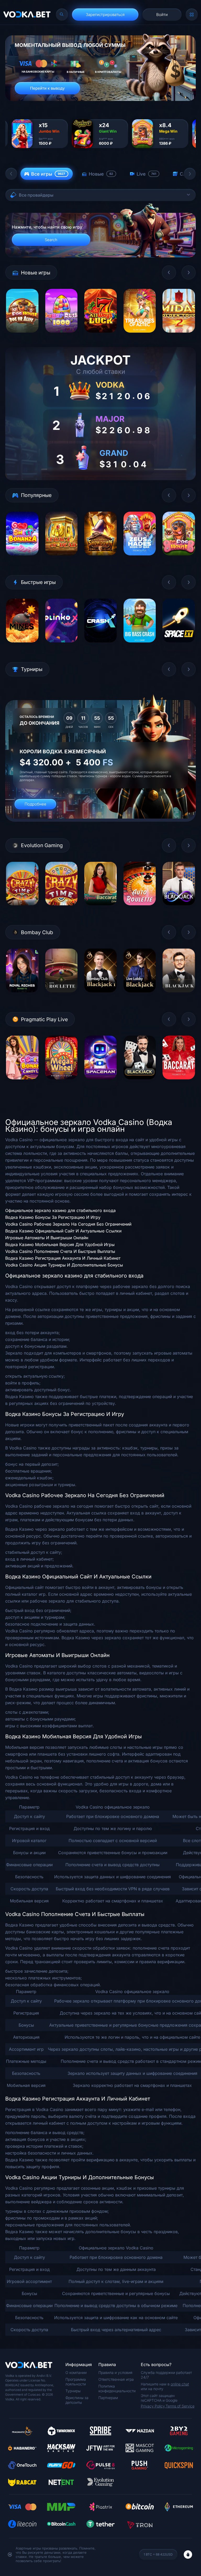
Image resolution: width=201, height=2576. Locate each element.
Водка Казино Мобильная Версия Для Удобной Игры (60, 1244)
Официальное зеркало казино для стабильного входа (60, 1210)
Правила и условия (115, 2372)
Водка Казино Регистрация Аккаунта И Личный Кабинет (63, 1258)
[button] (11, 174)
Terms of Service (180, 2406)
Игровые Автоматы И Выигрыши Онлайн (47, 1238)
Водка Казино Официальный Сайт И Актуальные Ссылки (63, 1231)
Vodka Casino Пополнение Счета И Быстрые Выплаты (60, 1251)
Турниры (73, 2391)
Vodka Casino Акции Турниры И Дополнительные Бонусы (64, 1265)
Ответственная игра (116, 2379)
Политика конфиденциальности (117, 2388)
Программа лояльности (76, 2382)
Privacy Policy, (153, 2406)
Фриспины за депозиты (77, 2400)
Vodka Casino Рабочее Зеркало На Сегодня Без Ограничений (68, 1224)
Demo (22, 336)
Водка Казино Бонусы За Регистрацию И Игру (53, 1217)
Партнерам (108, 2398)
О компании (76, 2372)
